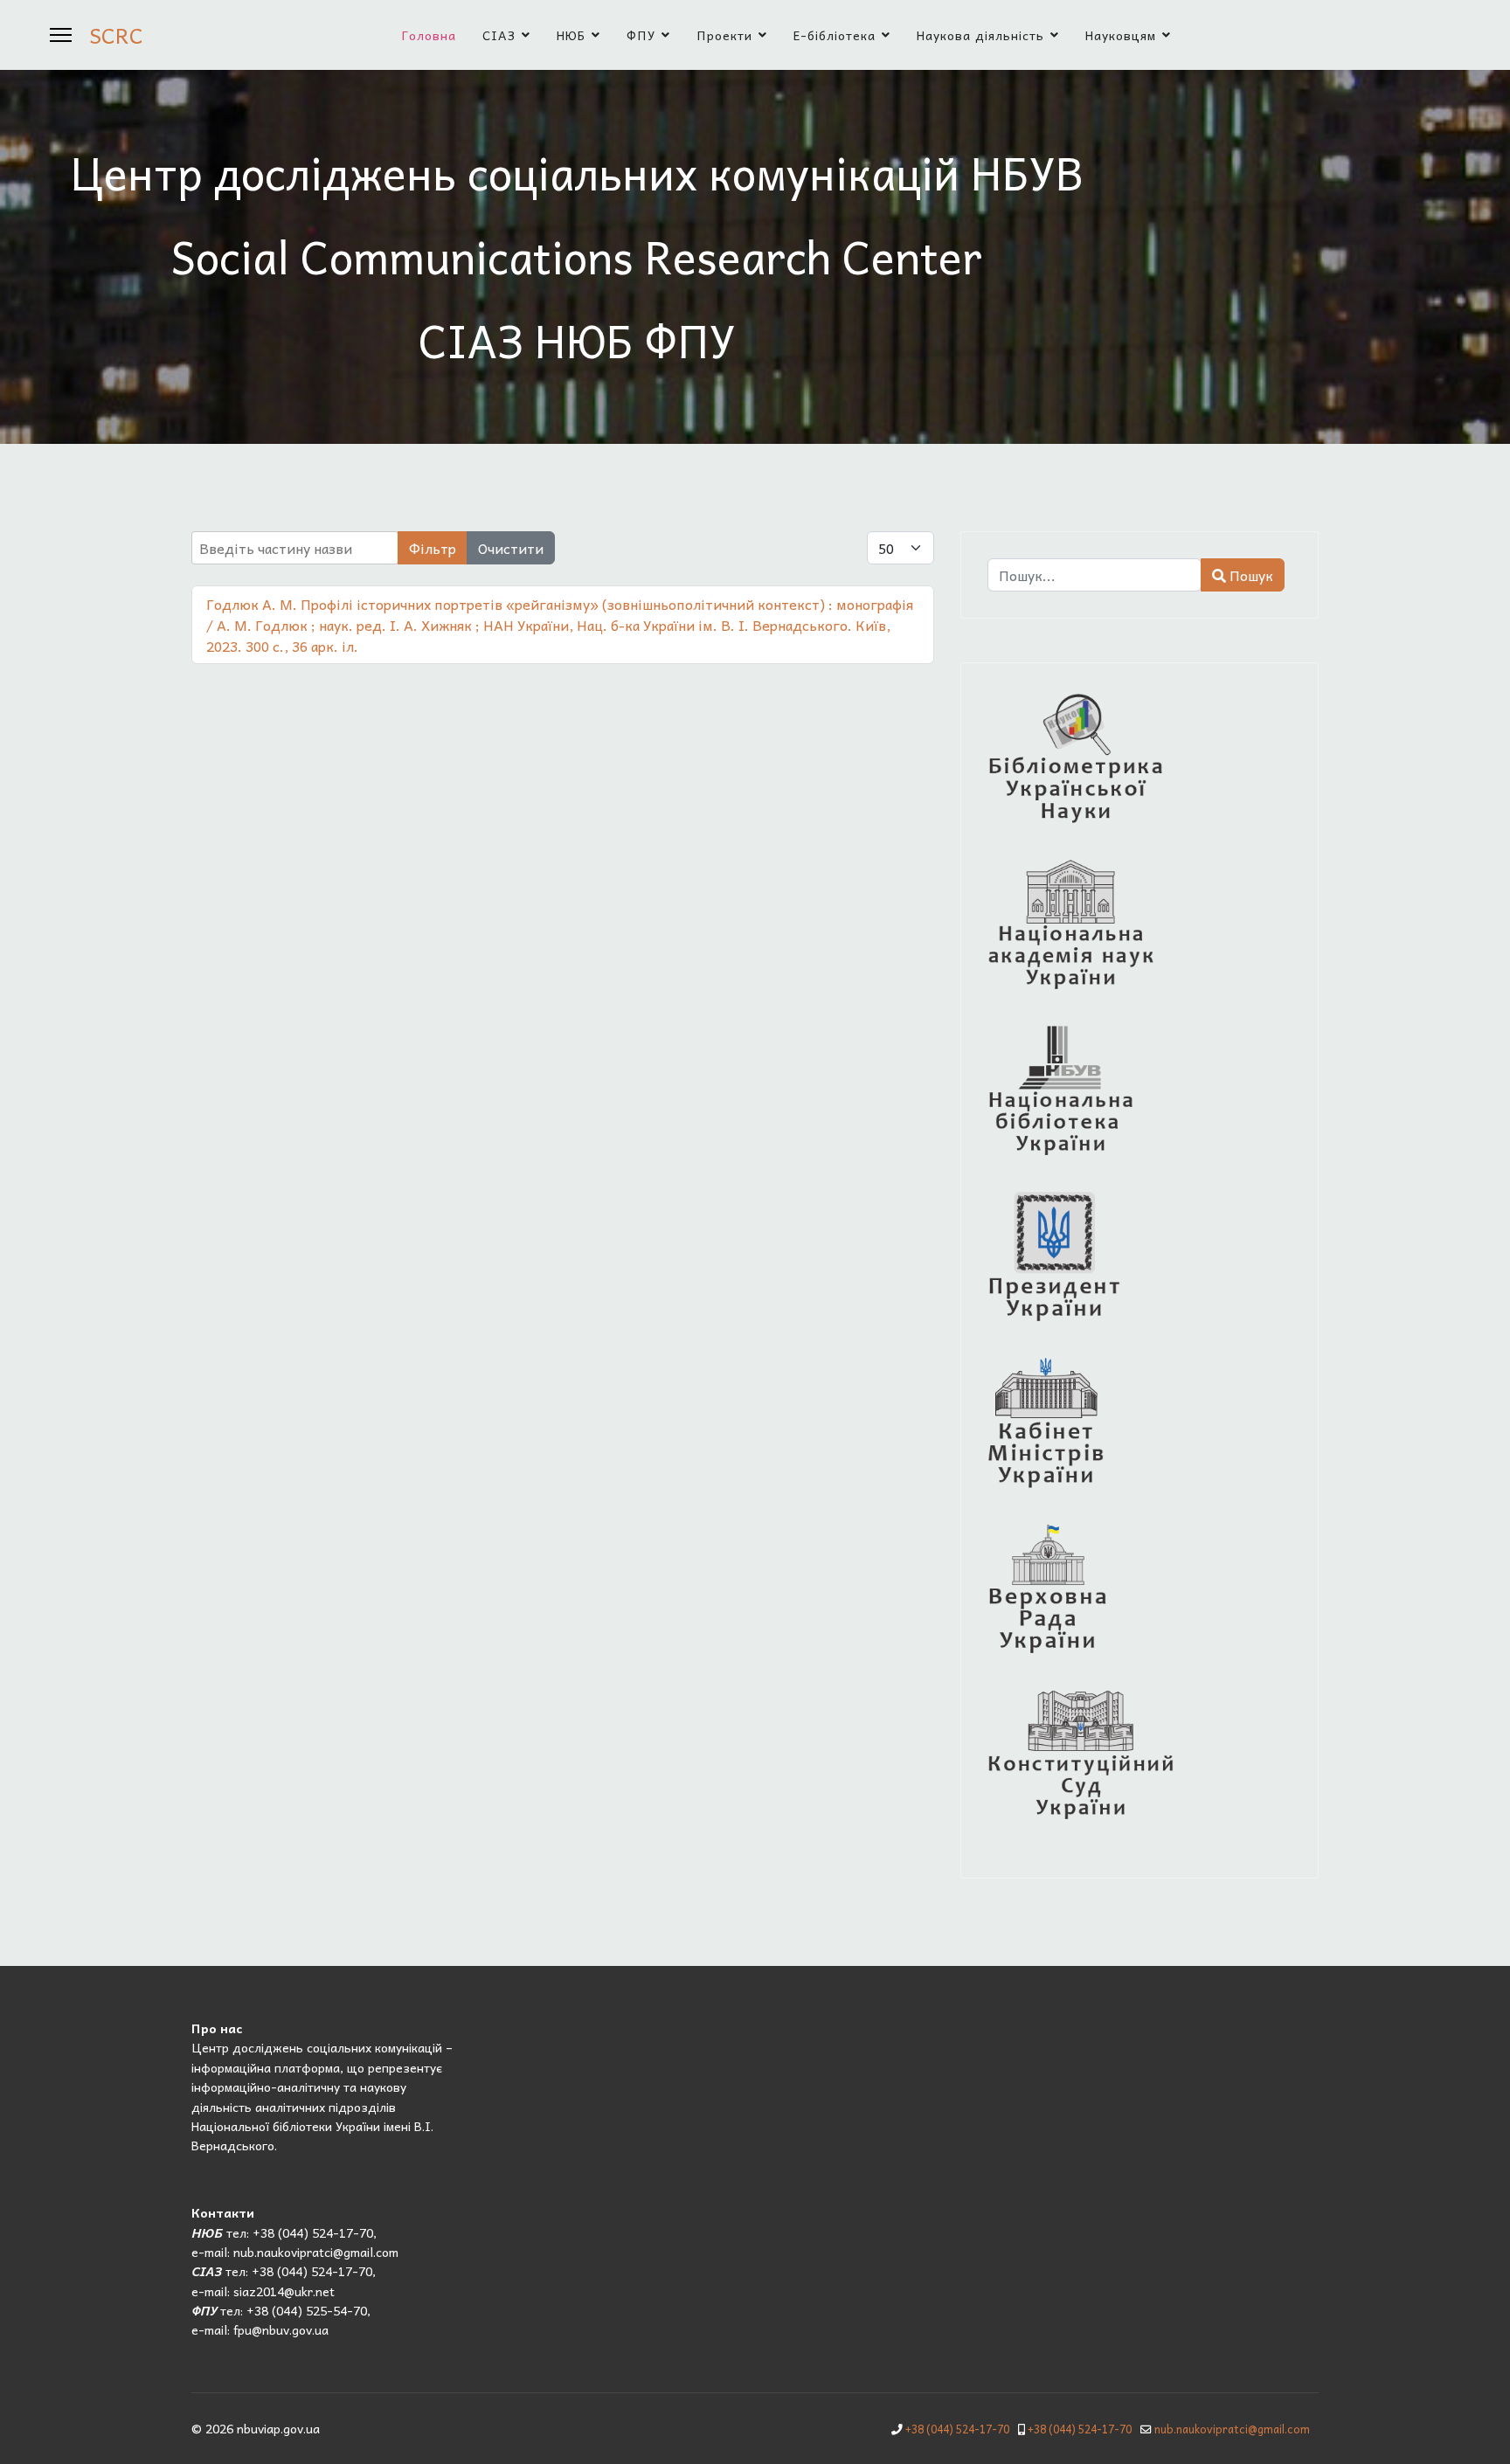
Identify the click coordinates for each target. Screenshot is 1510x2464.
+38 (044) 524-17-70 (957, 2429)
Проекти (724, 35)
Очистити (511, 548)
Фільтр (433, 548)
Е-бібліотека (835, 35)
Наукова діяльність (980, 35)
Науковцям (1121, 35)
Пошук (1250, 575)
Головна (429, 35)
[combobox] (1094, 575)
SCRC (116, 35)
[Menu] (61, 35)
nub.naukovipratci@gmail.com (1232, 2429)
